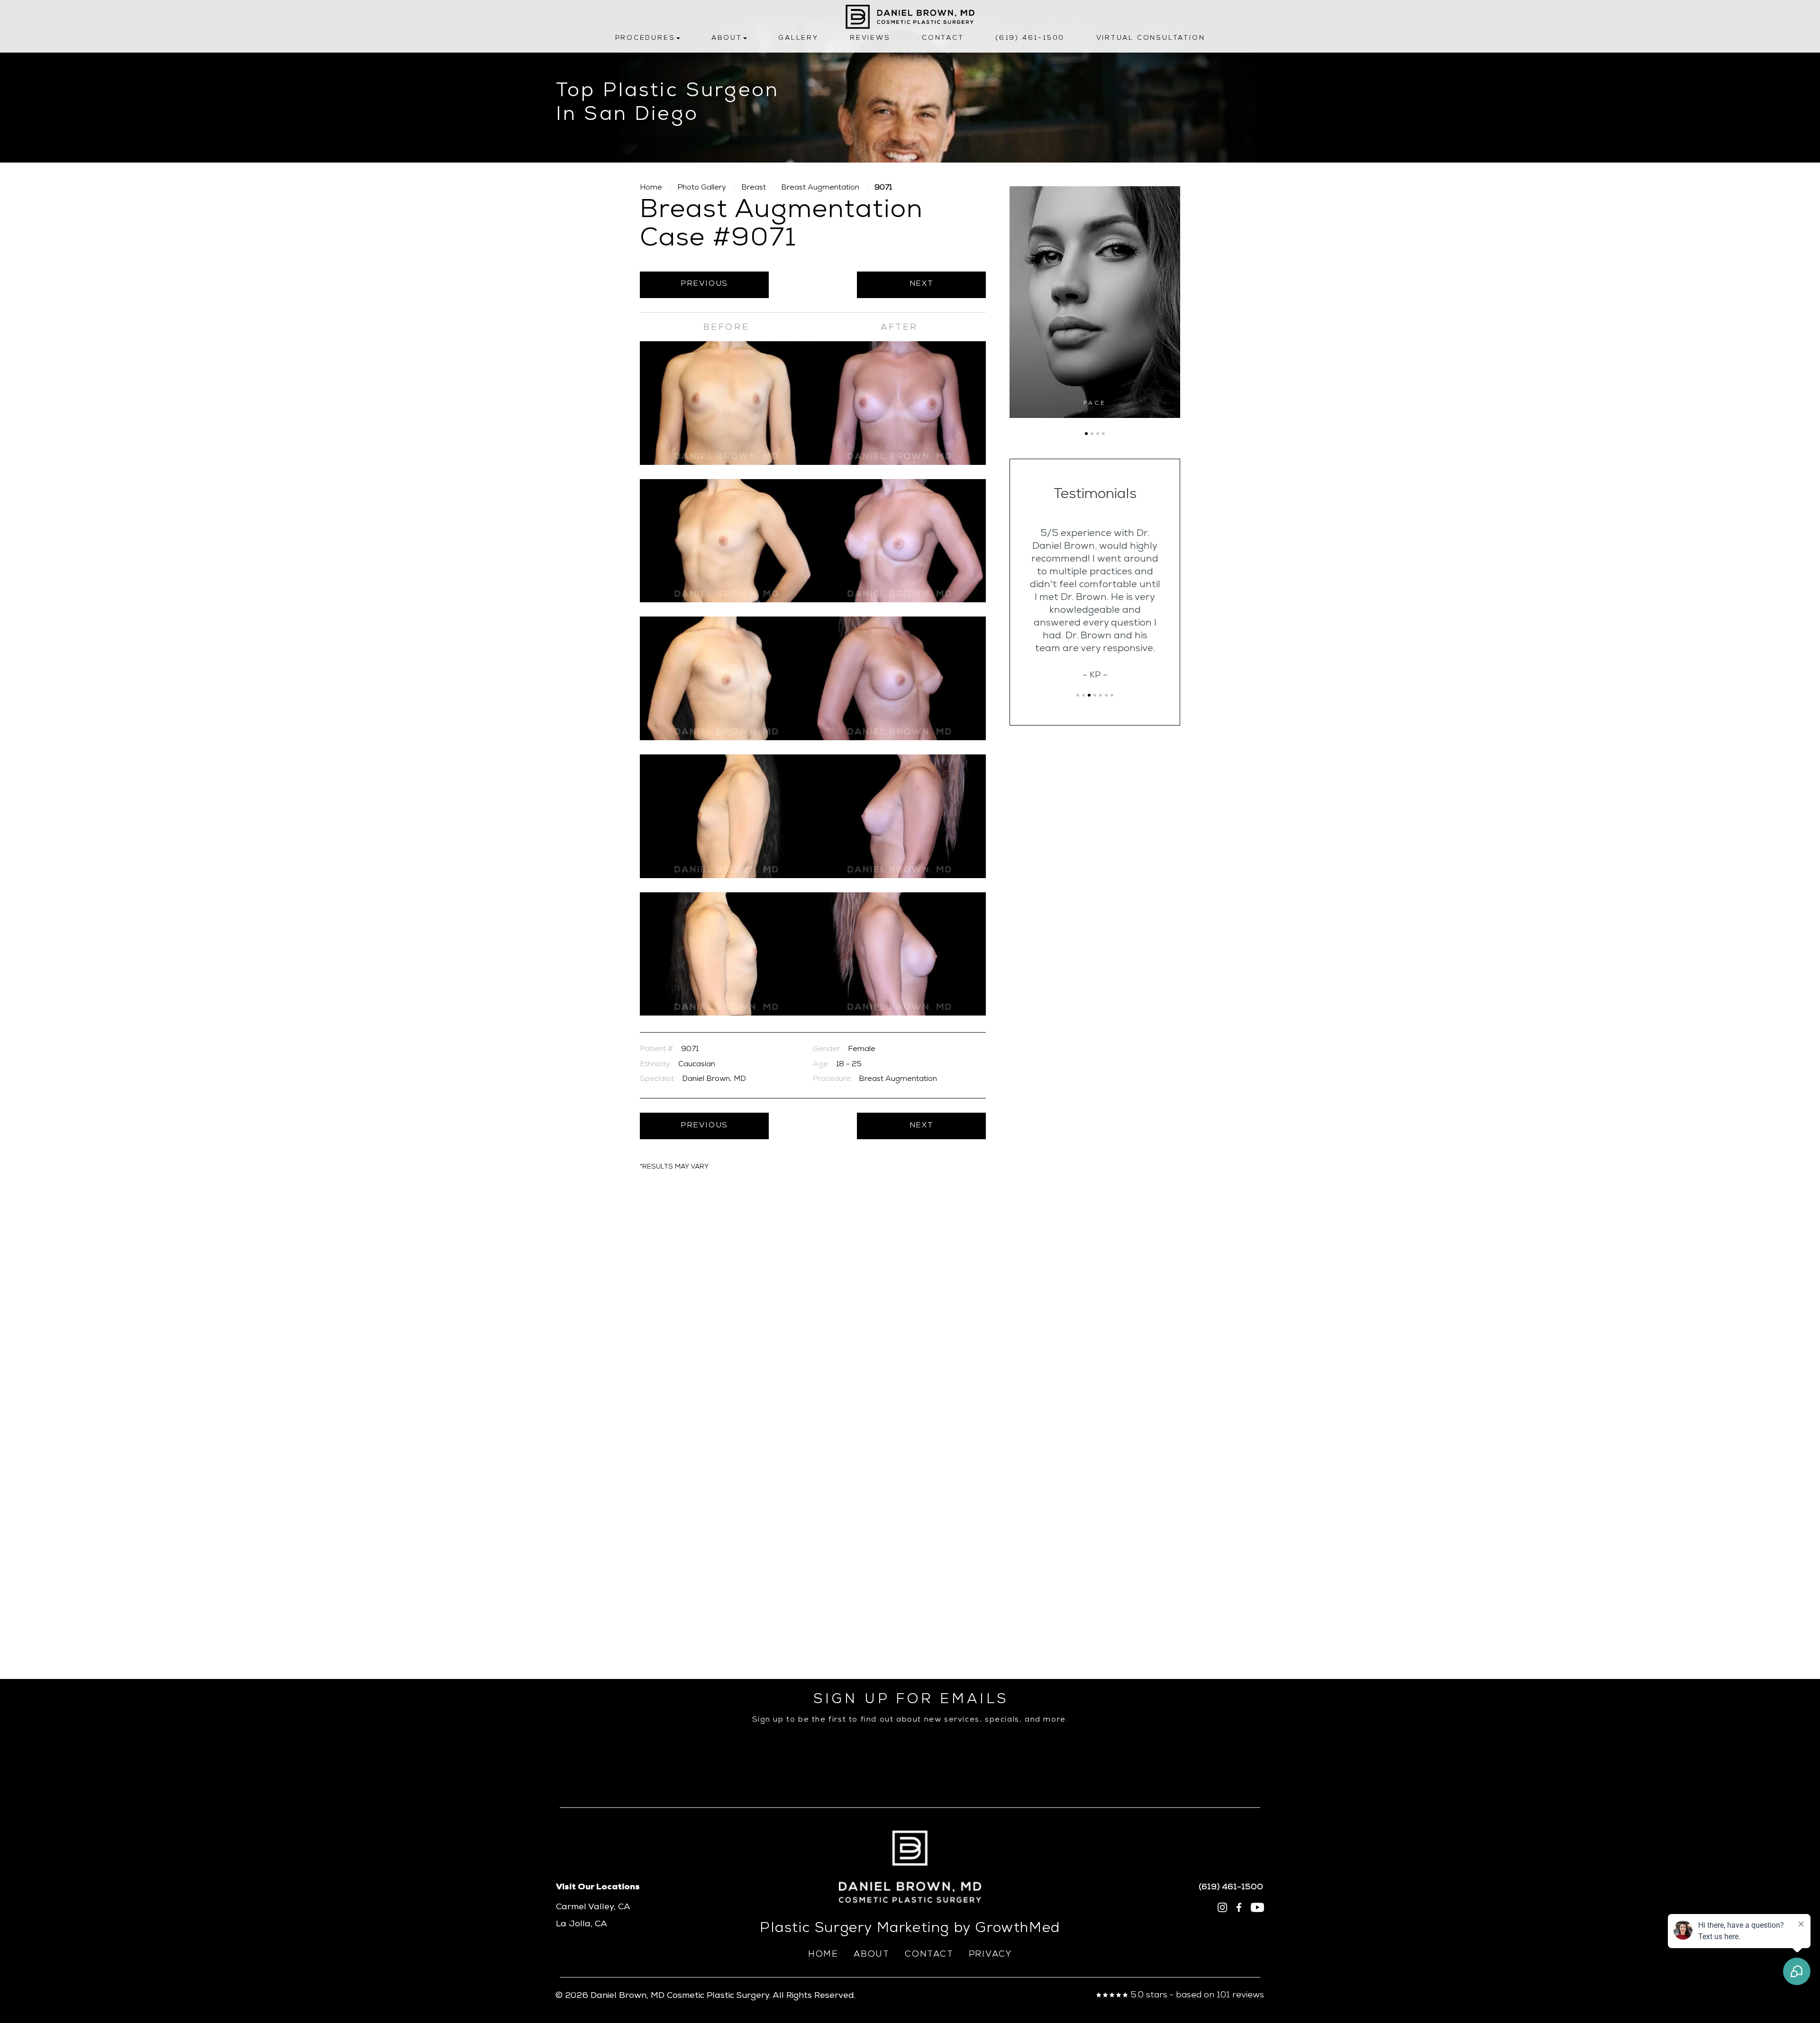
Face (1095, 404)
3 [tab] (1098, 434)
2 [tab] (1092, 434)
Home (651, 188)
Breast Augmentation (820, 188)
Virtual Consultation (1151, 38)
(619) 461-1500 (1030, 38)
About (727, 38)
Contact (943, 38)
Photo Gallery (702, 188)
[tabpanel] (1095, 302)
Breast (754, 188)
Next (921, 284)
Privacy (991, 1955)
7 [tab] (1112, 695)
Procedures (645, 38)
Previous (704, 284)
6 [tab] (1106, 695)
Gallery (798, 38)
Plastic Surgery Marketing (855, 1929)
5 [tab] (1101, 695)
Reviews (870, 38)
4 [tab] (1103, 434)
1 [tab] (1086, 434)
